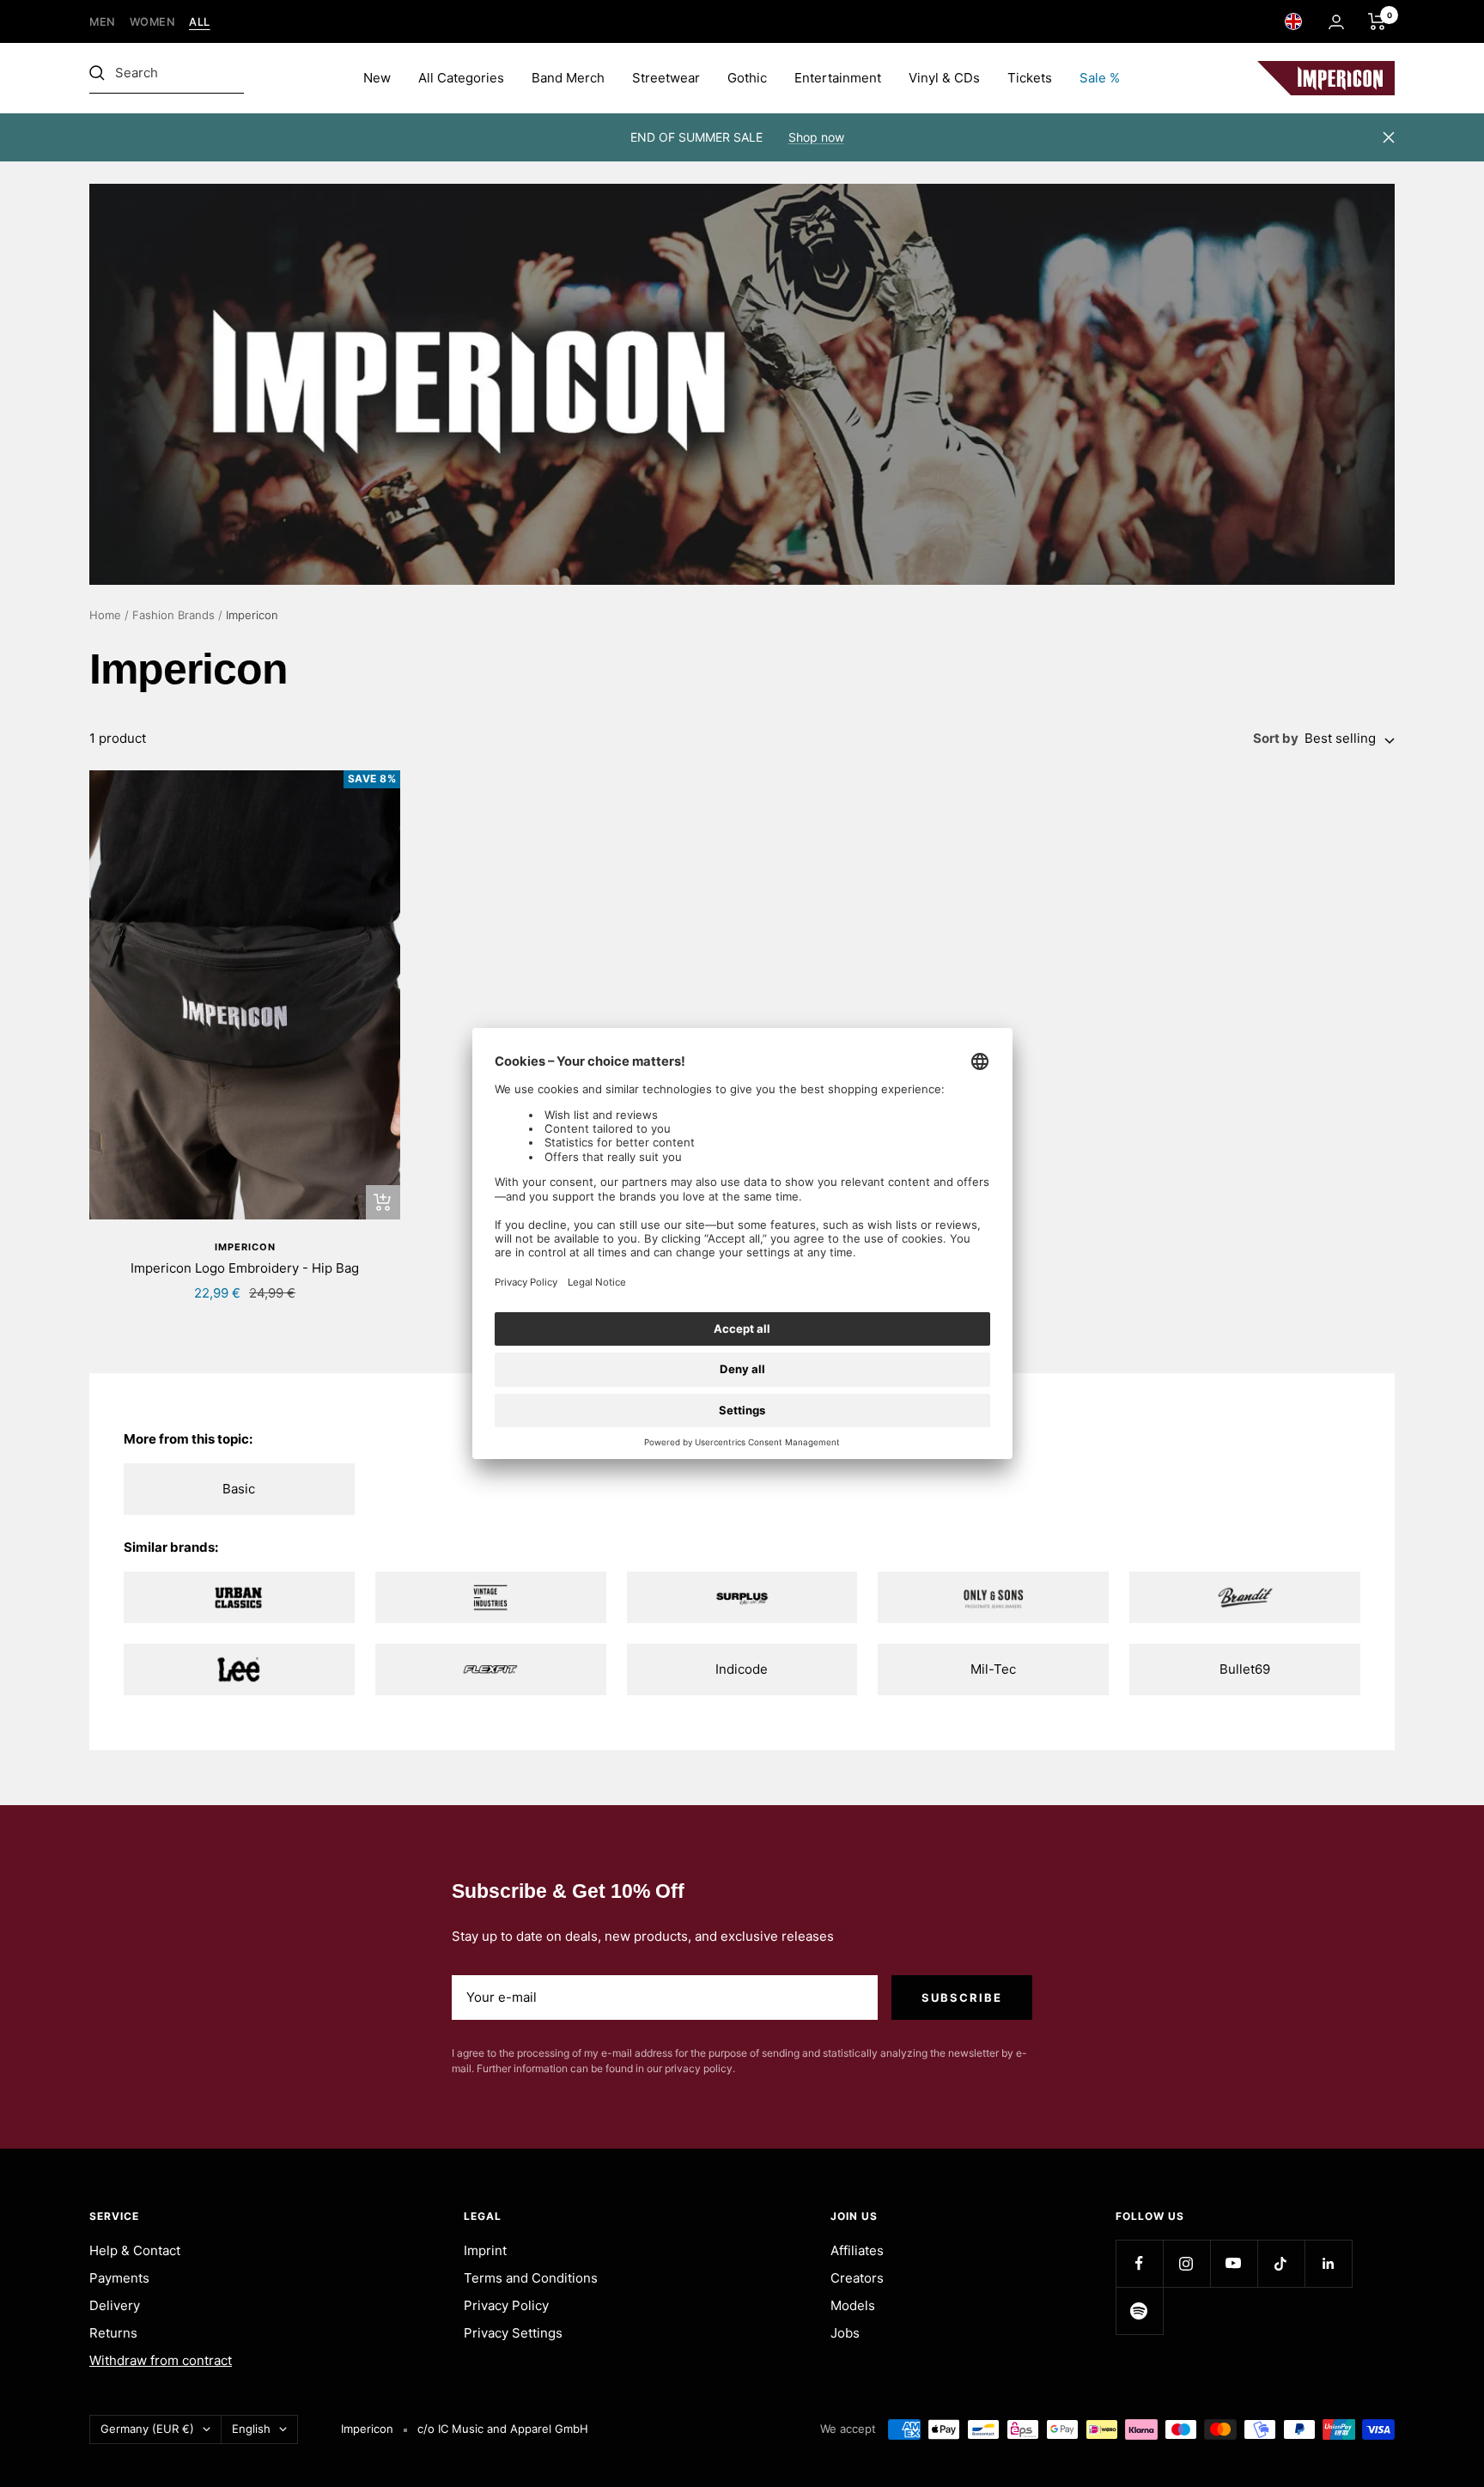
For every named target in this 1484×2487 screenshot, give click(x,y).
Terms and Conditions (531, 2278)
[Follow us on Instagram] (1186, 2263)
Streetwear (666, 78)
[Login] (1336, 22)
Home (105, 615)
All (200, 22)
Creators (857, 2278)
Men (103, 22)
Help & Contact (135, 2250)
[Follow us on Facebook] (1139, 2263)
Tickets (1030, 78)
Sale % (1100, 78)
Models (853, 2305)
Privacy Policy (506, 2305)
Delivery (115, 2305)
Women (153, 22)
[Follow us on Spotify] (1139, 2311)
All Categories (461, 78)
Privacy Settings (513, 2333)
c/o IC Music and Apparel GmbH (503, 2429)
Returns (113, 2333)
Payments (119, 2278)
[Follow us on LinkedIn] (1328, 2263)
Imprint (485, 2250)
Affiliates (857, 2250)
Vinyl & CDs (944, 78)
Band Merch (568, 78)
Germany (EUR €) (147, 2429)
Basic (239, 1489)
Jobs (845, 2333)
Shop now (816, 137)
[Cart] (1377, 21)
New (377, 78)
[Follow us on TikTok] (1281, 2263)
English (251, 2429)
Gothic (747, 78)
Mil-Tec (993, 1669)
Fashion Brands (173, 615)
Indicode (742, 1669)
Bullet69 (1245, 1669)
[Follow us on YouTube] (1234, 2263)
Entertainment (838, 78)
